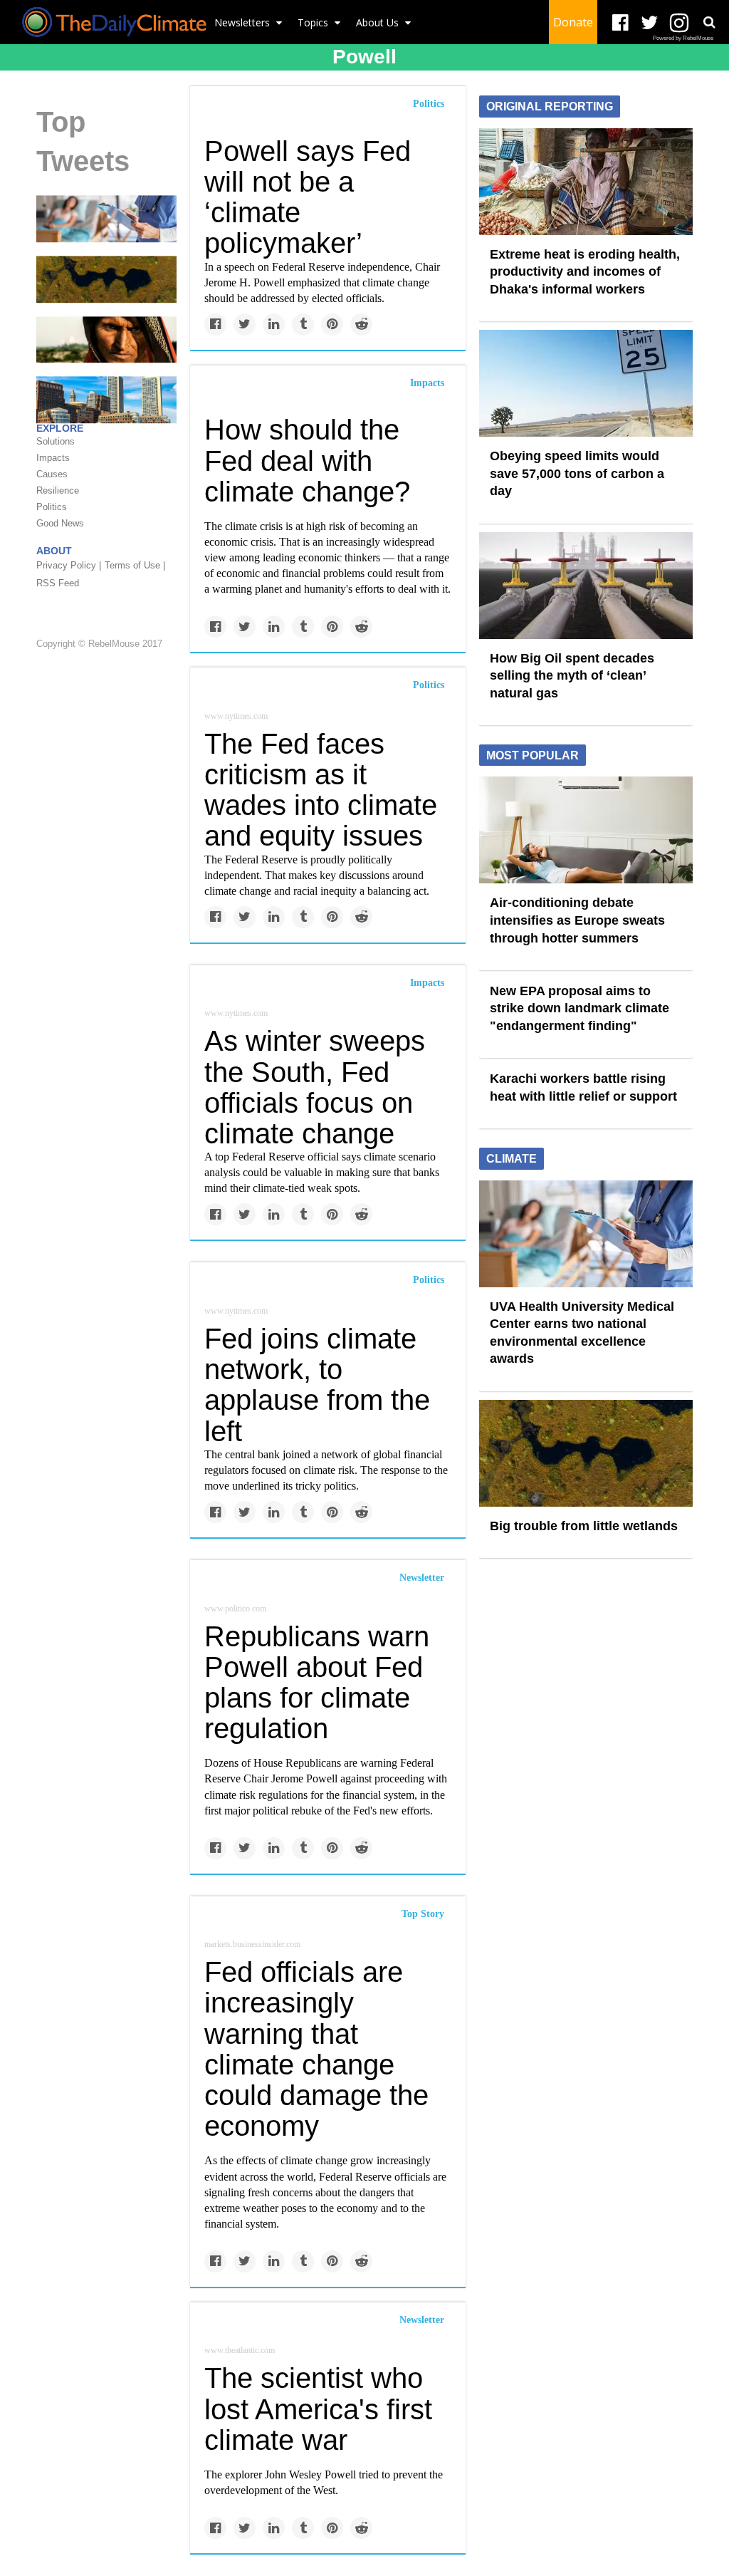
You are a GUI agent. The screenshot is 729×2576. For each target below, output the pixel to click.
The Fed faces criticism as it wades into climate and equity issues (321, 790)
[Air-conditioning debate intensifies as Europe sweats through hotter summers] (586, 829)
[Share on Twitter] (245, 324)
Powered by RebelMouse (683, 38)
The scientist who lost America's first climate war (318, 2409)
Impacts (427, 383)
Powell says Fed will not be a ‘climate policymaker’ (308, 197)
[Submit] (709, 22)
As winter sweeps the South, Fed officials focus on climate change (315, 1087)
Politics (429, 104)
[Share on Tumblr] (303, 324)
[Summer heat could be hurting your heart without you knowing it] (106, 338)
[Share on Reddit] (361, 324)
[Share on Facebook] (215, 324)
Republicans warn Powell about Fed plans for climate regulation (317, 1683)
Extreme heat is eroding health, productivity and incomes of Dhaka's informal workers (585, 272)
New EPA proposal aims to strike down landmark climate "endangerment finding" (579, 1008)
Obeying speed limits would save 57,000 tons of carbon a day (577, 473)
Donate (573, 22)
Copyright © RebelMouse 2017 (99, 644)
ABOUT (54, 551)
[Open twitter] (650, 23)
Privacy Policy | (69, 565)
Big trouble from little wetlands (584, 1526)
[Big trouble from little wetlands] (106, 279)
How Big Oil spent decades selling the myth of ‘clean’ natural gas (572, 676)
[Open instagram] (679, 23)
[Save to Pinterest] (332, 324)
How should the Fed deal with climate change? (307, 460)
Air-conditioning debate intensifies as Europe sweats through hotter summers (577, 920)
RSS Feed (58, 583)
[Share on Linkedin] (274, 324)
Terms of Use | (135, 565)
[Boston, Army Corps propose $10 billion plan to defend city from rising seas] (106, 399)
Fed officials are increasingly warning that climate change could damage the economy (316, 2049)
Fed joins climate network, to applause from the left (317, 1385)
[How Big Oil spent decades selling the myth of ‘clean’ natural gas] (586, 584)
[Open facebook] (620, 23)
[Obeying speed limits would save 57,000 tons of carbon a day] (586, 383)
